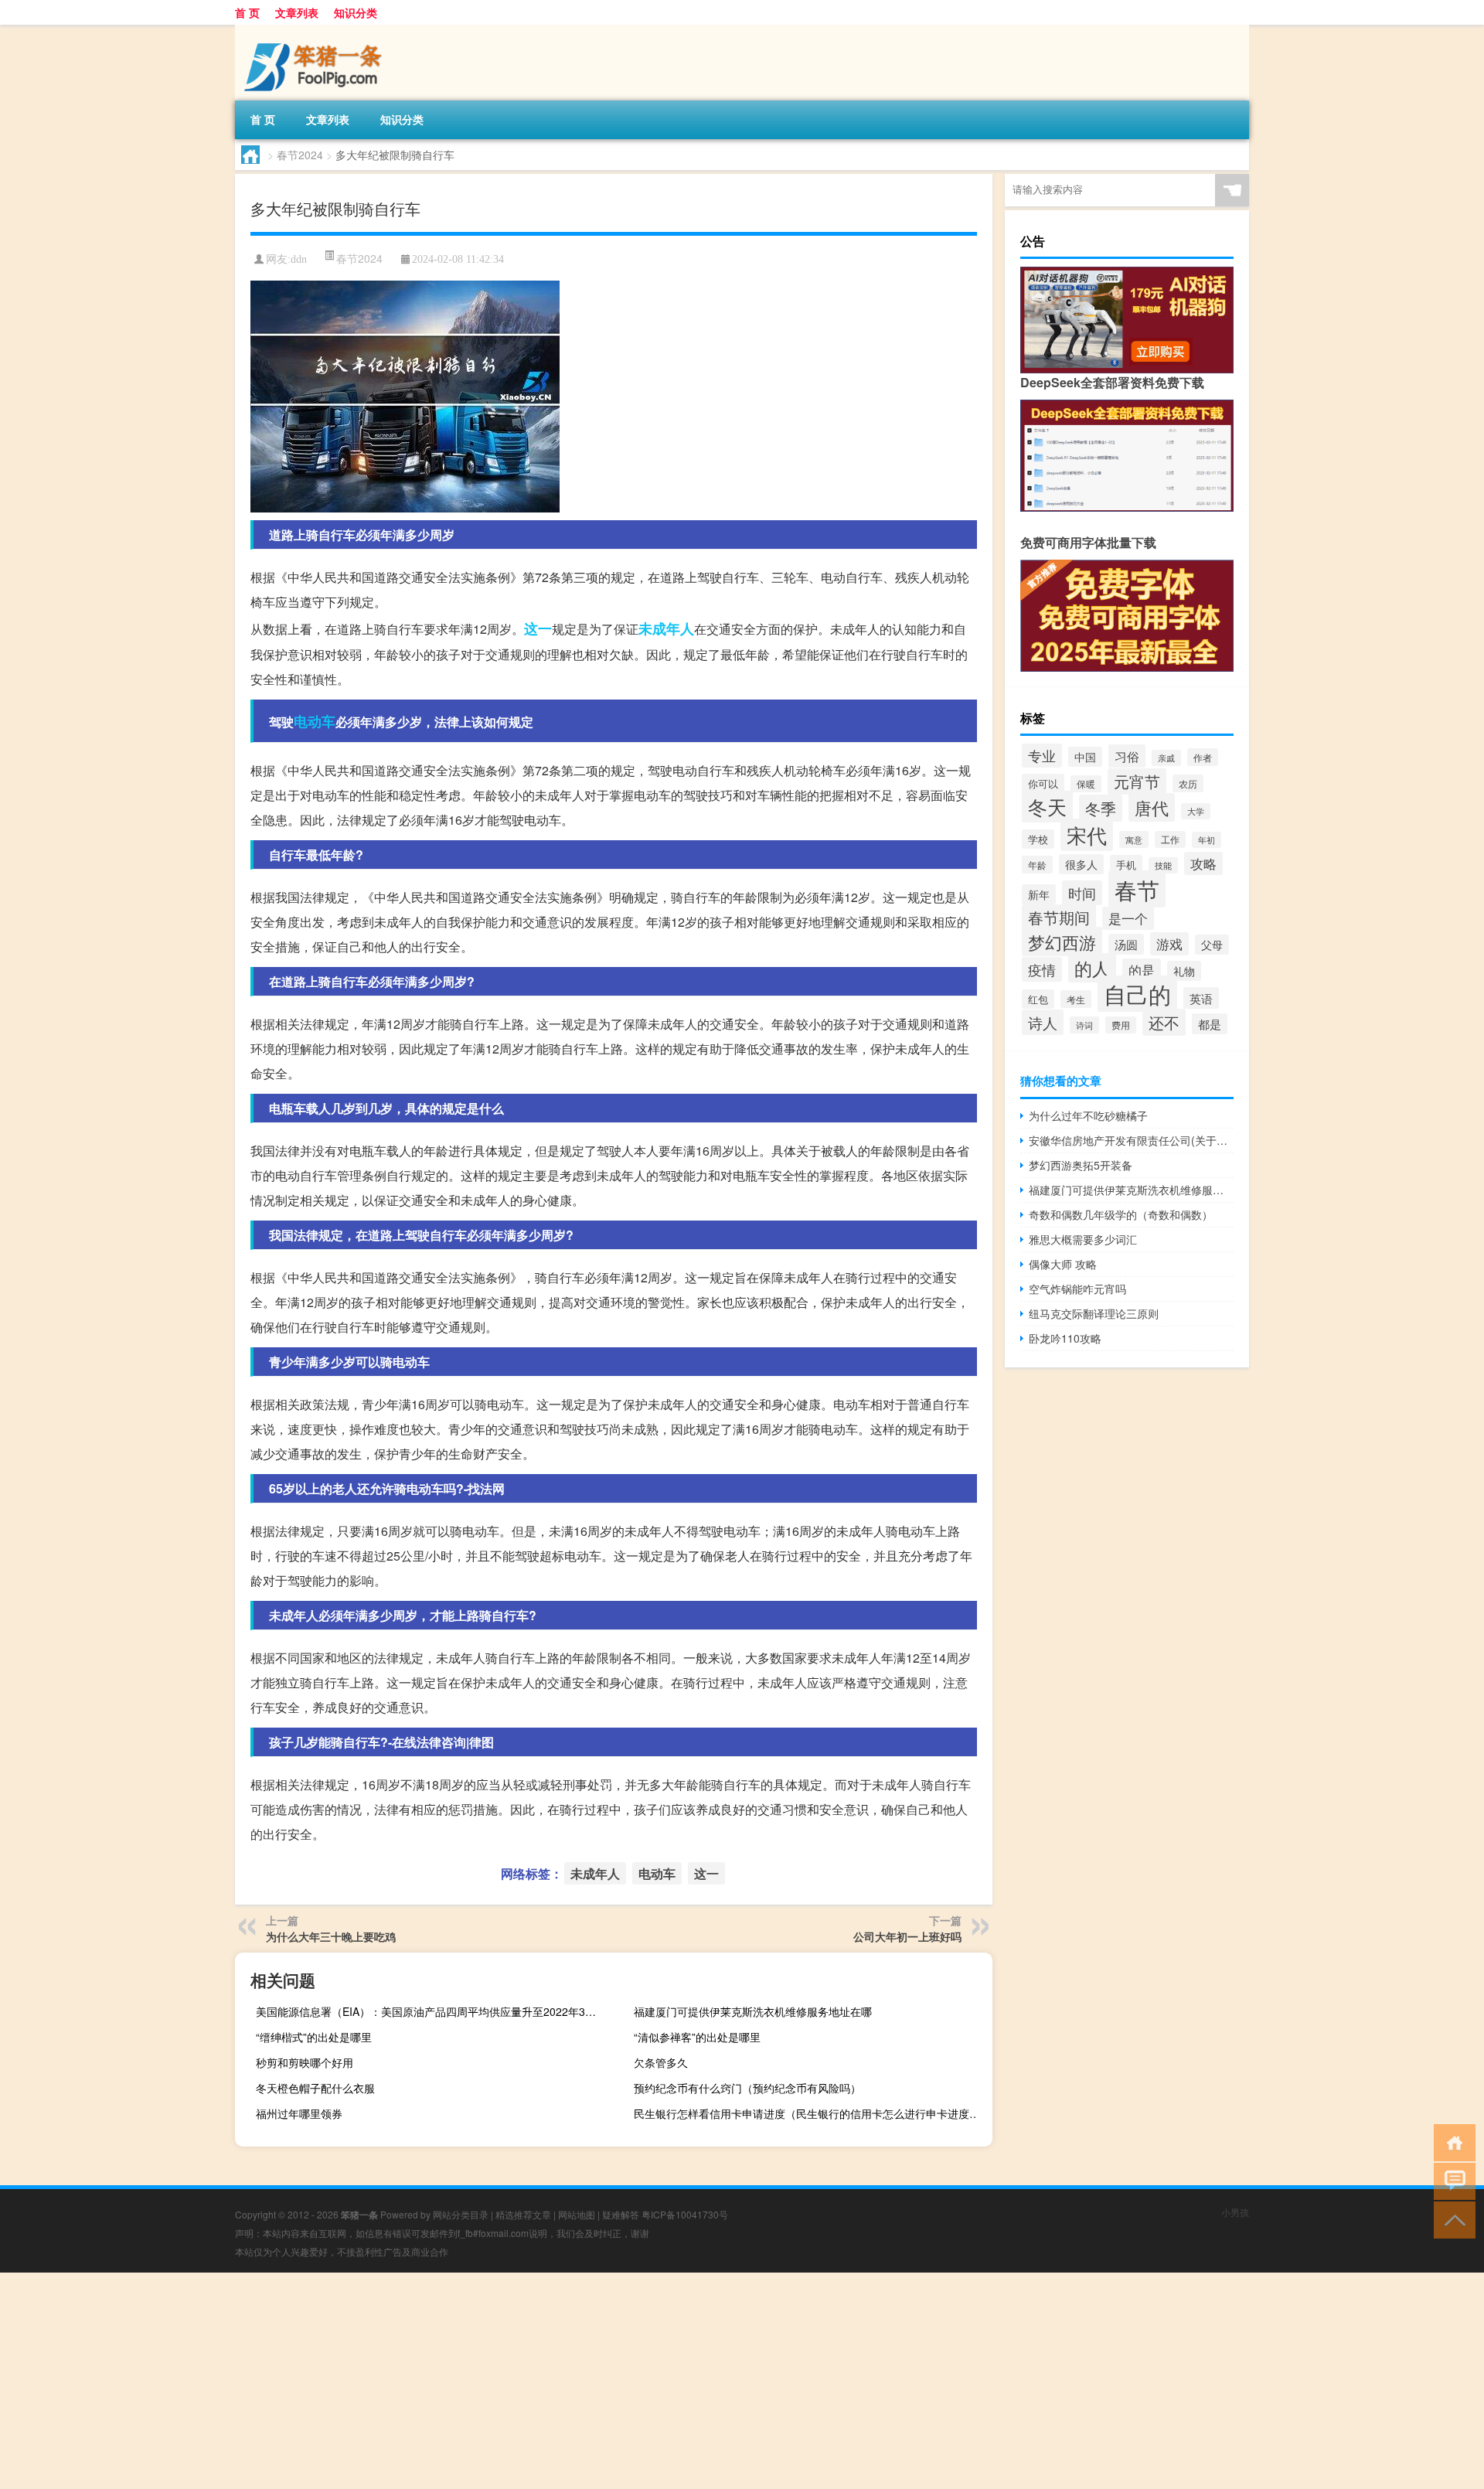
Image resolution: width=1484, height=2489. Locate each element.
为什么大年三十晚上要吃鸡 (331, 1936)
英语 (1201, 998)
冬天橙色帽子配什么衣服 (315, 2088)
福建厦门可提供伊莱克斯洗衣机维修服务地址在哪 (753, 2011)
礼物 (1184, 971)
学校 (1038, 839)
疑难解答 (621, 2214)
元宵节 (1137, 781)
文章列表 (297, 12)
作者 (1203, 757)
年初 (1207, 840)
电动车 (315, 721)
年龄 (1037, 865)
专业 (1042, 755)
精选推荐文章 (523, 2214)
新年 (1039, 894)
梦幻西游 (1062, 941)
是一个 (1128, 918)
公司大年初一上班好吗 (907, 1936)
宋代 (1087, 835)
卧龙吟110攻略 (1065, 1338)
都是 (1210, 1024)
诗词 (1084, 1025)
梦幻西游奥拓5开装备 (1081, 1165)
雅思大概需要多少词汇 (1083, 1239)
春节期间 (1059, 918)
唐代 (1152, 807)
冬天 (1047, 807)
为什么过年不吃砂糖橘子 (1088, 1115)
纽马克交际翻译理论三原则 (1094, 1313)
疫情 (1042, 969)
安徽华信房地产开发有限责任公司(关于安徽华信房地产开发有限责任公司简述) (1131, 1140)
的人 (1092, 968)
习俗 (1127, 756)
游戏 (1169, 944)
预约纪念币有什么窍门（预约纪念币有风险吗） (747, 2088)
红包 (1038, 999)
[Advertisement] (464, 2381)
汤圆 (1126, 944)
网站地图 (577, 2214)
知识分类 (356, 12)
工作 (1170, 839)
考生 (1076, 999)
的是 (1142, 970)
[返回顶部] (1451, 2219)
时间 (1082, 893)
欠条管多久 (661, 2062)
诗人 (1043, 1022)
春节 (1137, 889)
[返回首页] (1451, 2142)
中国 (1085, 757)
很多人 (1081, 864)
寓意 (1134, 839)
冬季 (1101, 808)
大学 (1196, 811)
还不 (1164, 1022)
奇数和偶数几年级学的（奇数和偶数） (1121, 1214)
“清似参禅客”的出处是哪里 (697, 2037)
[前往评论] (1451, 2180)
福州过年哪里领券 (299, 2113)
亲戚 (1166, 758)
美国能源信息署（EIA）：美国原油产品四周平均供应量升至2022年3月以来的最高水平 (433, 2011)
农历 (1188, 783)
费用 (1121, 1025)
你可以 (1043, 783)
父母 (1212, 945)
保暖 (1086, 784)
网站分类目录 (461, 2214)
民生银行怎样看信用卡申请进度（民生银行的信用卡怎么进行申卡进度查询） (811, 2113)
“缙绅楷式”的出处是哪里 (314, 2037)
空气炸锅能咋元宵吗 (1077, 1289)
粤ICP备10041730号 (685, 2214)
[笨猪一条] (316, 30)
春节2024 (300, 155)
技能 (1163, 865)
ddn (299, 259)
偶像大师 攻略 (1063, 1264)
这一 (538, 628)
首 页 (247, 12)
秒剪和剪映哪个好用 (305, 2062)
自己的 (1137, 994)
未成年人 (666, 628)
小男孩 (1235, 2212)
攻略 (1203, 863)
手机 (1126, 865)
